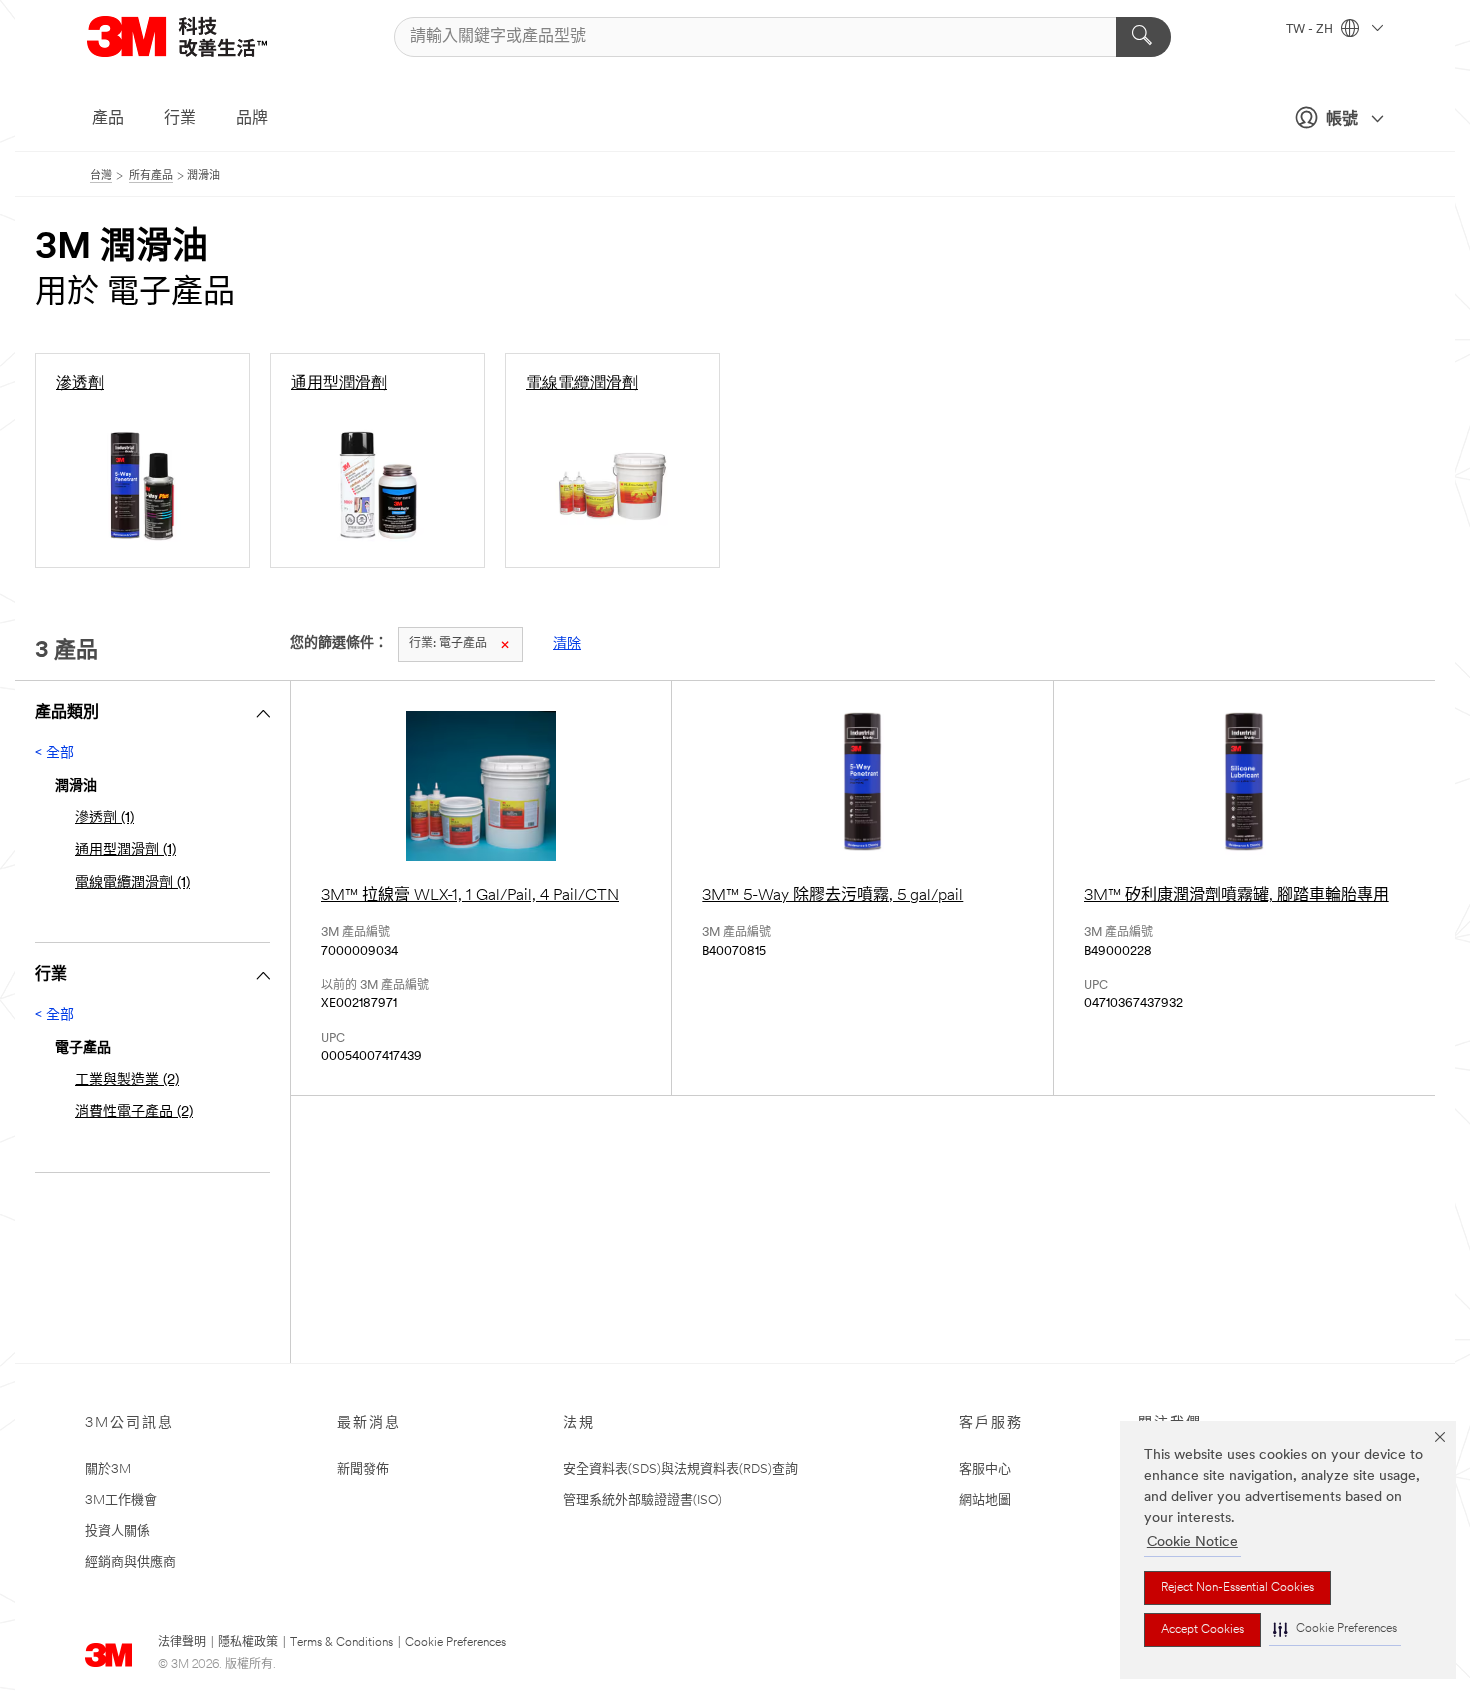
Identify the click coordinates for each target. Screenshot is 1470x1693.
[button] (1335, 1629)
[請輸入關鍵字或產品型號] (1143, 37)
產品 (108, 119)
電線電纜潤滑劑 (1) (132, 883)
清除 (567, 644)
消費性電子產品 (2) (134, 1112)
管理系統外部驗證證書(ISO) (642, 1500)
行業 (180, 119)
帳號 (1342, 120)
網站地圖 (985, 1500)
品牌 (252, 119)
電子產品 (448, 644)
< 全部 (54, 753)
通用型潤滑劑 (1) (125, 850)
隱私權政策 (248, 1643)
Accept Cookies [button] (1202, 1630)
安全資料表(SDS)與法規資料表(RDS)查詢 (680, 1469)
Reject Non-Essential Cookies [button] (1237, 1588)
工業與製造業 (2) (127, 1080)
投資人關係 (117, 1531)
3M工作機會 (121, 1500)
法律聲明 (182, 1643)
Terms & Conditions (341, 1643)
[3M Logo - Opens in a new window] (202, 36)
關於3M (108, 1469)
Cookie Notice (1192, 1542)
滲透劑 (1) (104, 818)
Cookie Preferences (455, 1643)
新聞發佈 (363, 1469)
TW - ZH (1311, 30)
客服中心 (985, 1469)
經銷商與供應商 (130, 1562)
